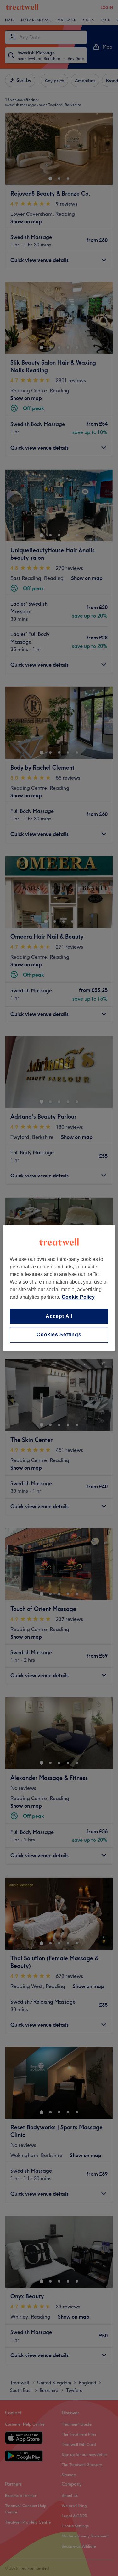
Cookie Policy (78, 1297)
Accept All (59, 1316)
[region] (59, 1288)
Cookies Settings (59, 1335)
